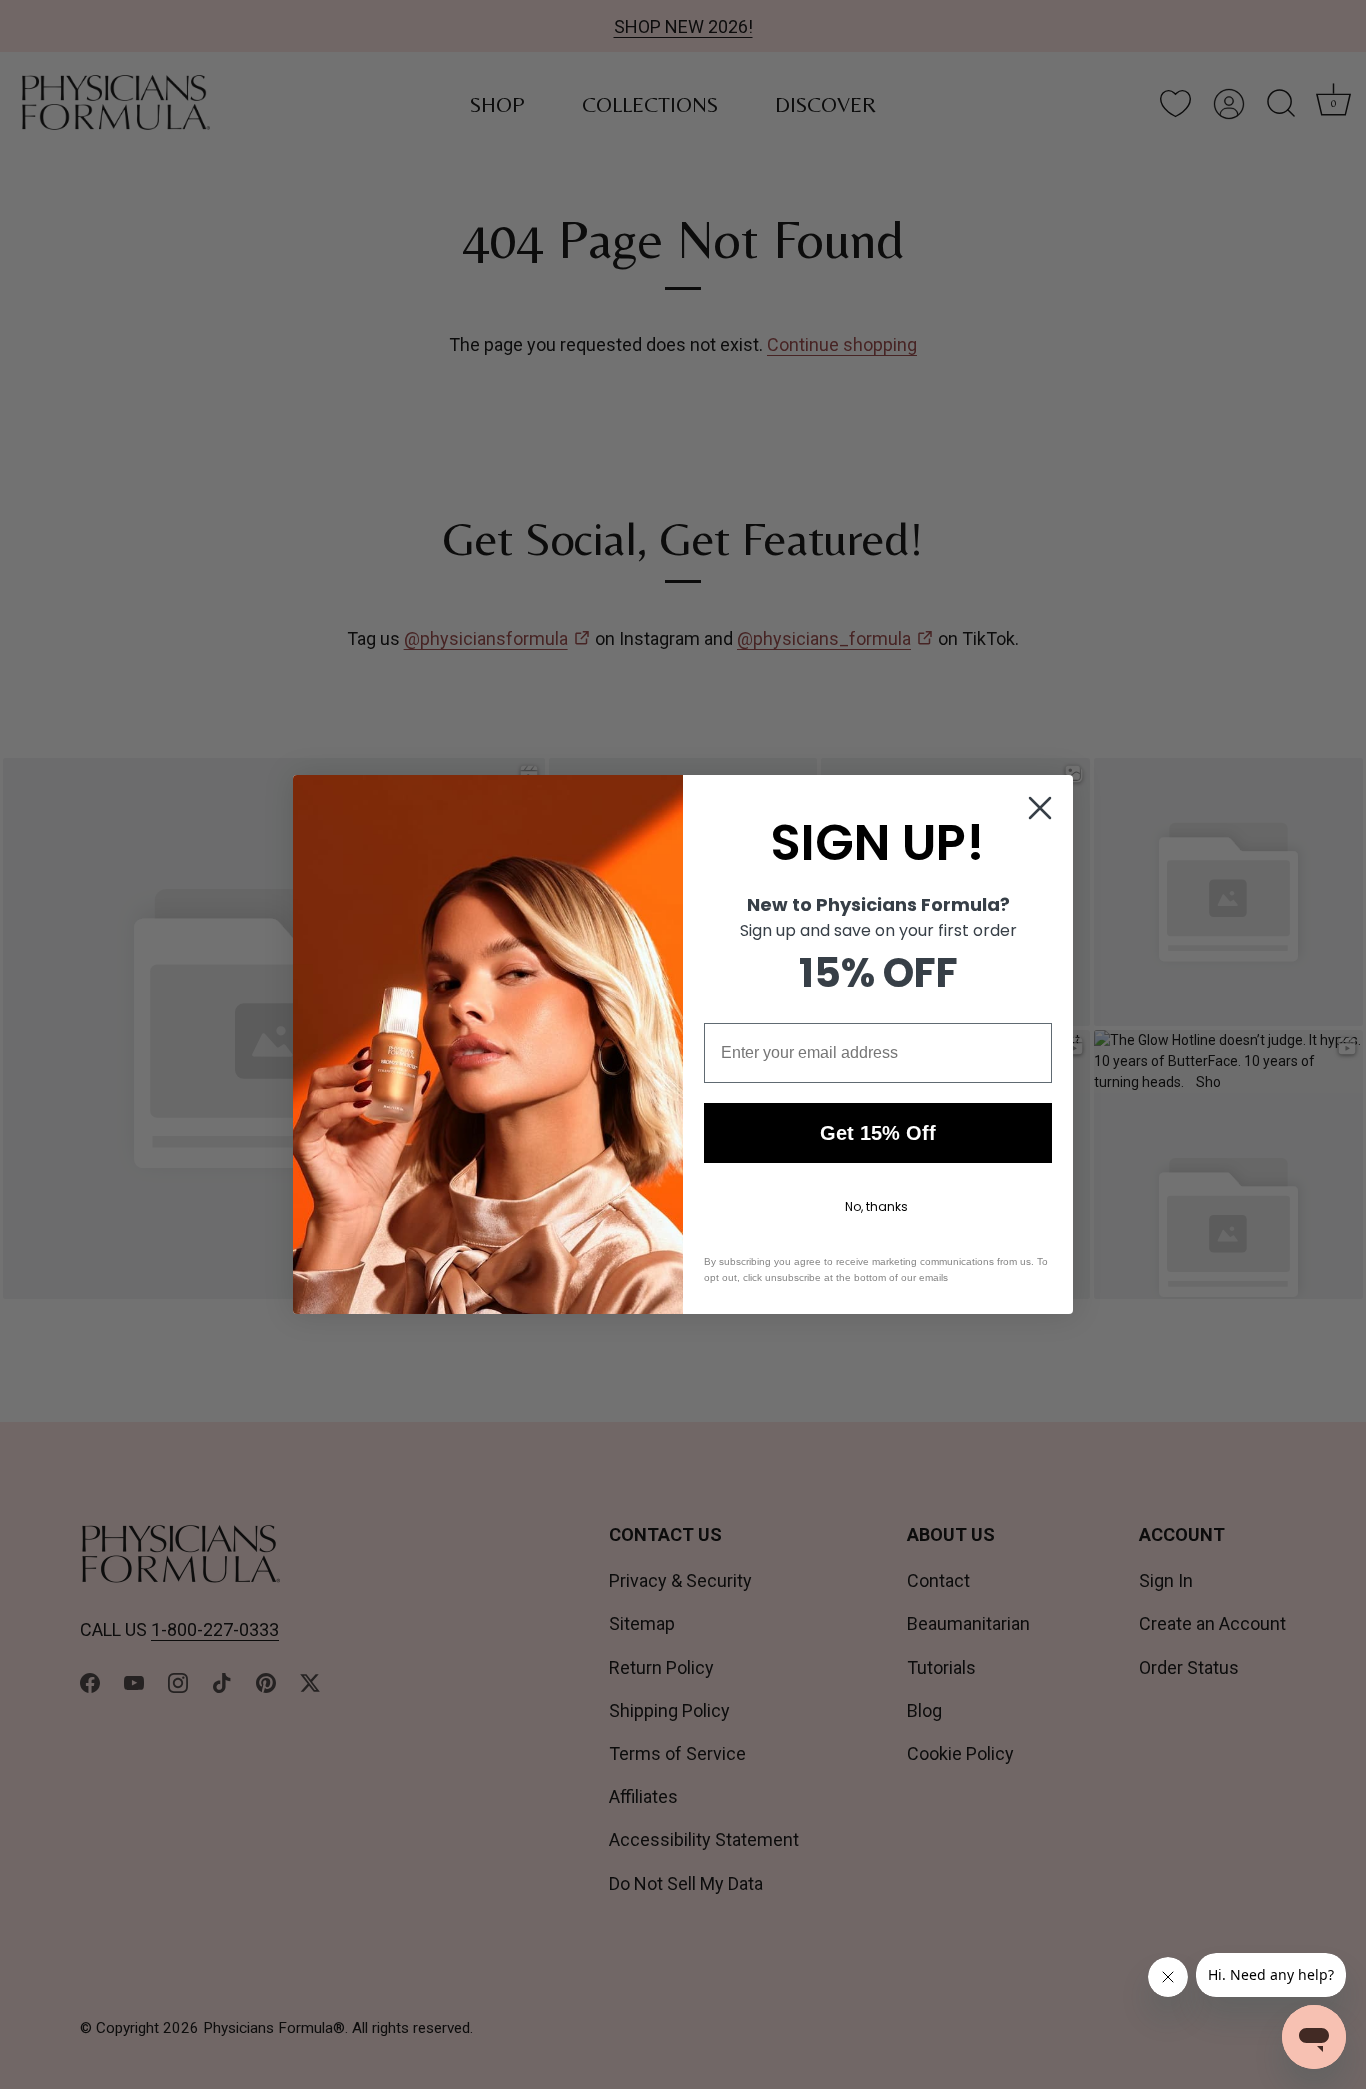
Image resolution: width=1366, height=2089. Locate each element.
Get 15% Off (878, 1133)
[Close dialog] (1040, 808)
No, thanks (876, 1206)
